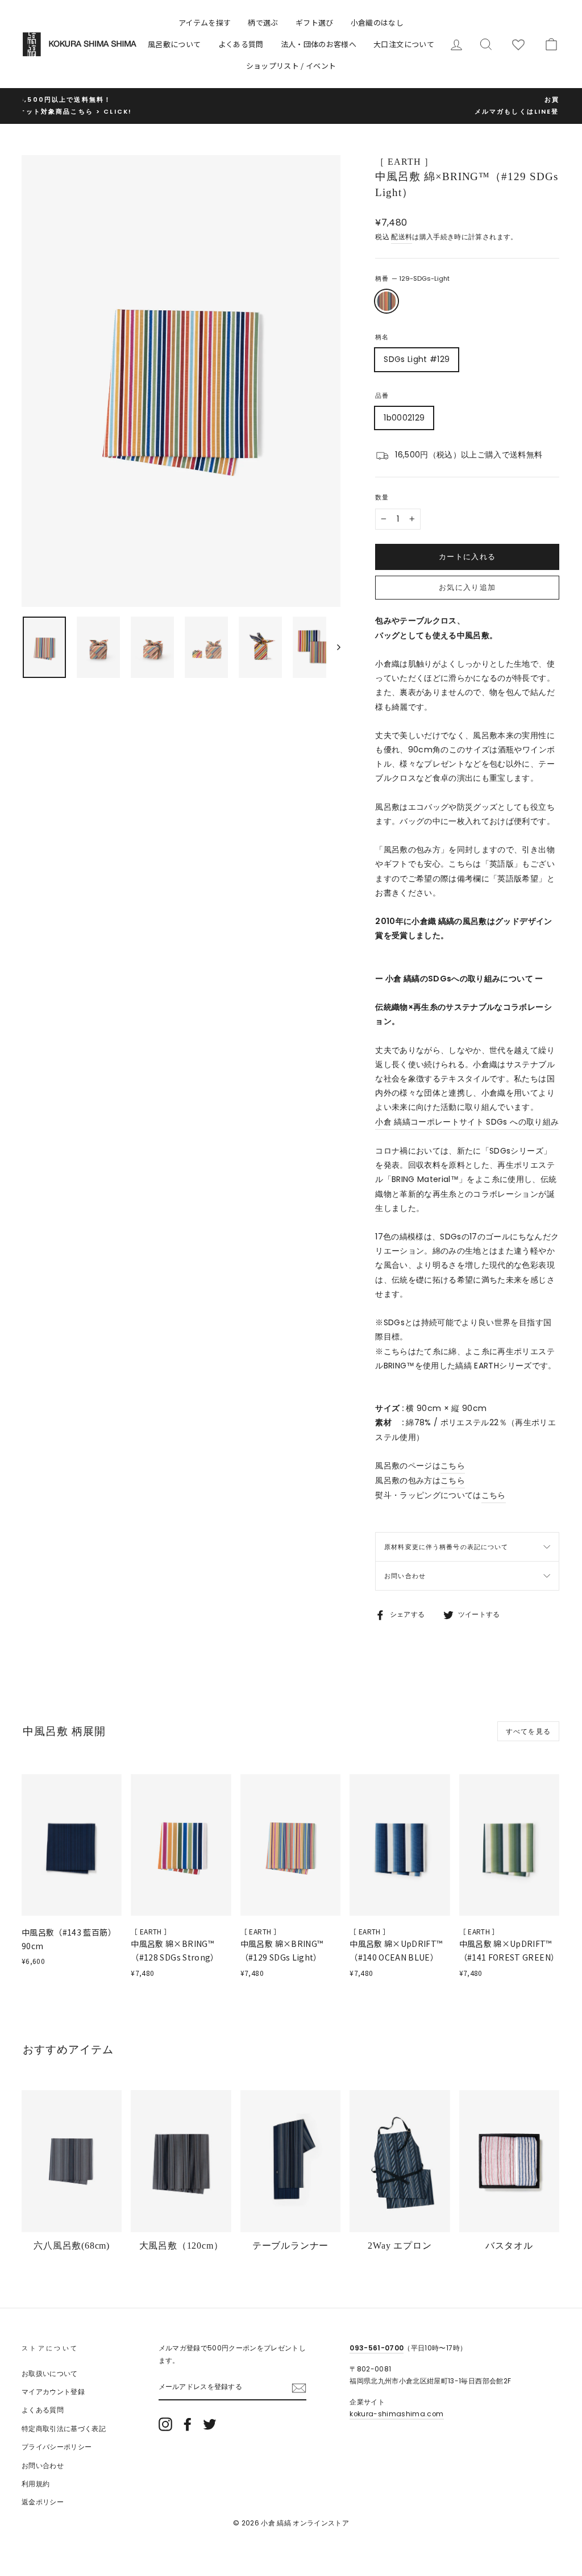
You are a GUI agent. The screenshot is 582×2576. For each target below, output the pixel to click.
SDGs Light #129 (417, 359)
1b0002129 (404, 418)
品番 (382, 396)
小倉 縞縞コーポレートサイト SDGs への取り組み (467, 1122)
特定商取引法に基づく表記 (64, 2429)
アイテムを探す (205, 22)
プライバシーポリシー (57, 2447)
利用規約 (36, 2484)
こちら (453, 1466)
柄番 (412, 278)
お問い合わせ (405, 1576)
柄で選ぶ (263, 22)
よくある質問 (241, 44)
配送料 (402, 237)
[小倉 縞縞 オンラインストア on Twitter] (210, 2424)
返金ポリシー (43, 2502)
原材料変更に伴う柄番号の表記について (446, 1547)
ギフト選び (315, 22)
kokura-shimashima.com (396, 2414)
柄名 (382, 337)
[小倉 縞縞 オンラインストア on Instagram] (165, 2424)
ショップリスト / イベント (291, 66)
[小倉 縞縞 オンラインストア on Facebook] (188, 2424)
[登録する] (299, 2388)
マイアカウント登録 (53, 2392)
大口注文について (404, 44)
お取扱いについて (50, 2374)
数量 (382, 497)
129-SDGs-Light (386, 301)
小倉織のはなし (377, 22)
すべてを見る (528, 1731)
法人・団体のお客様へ (319, 44)
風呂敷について (174, 44)
